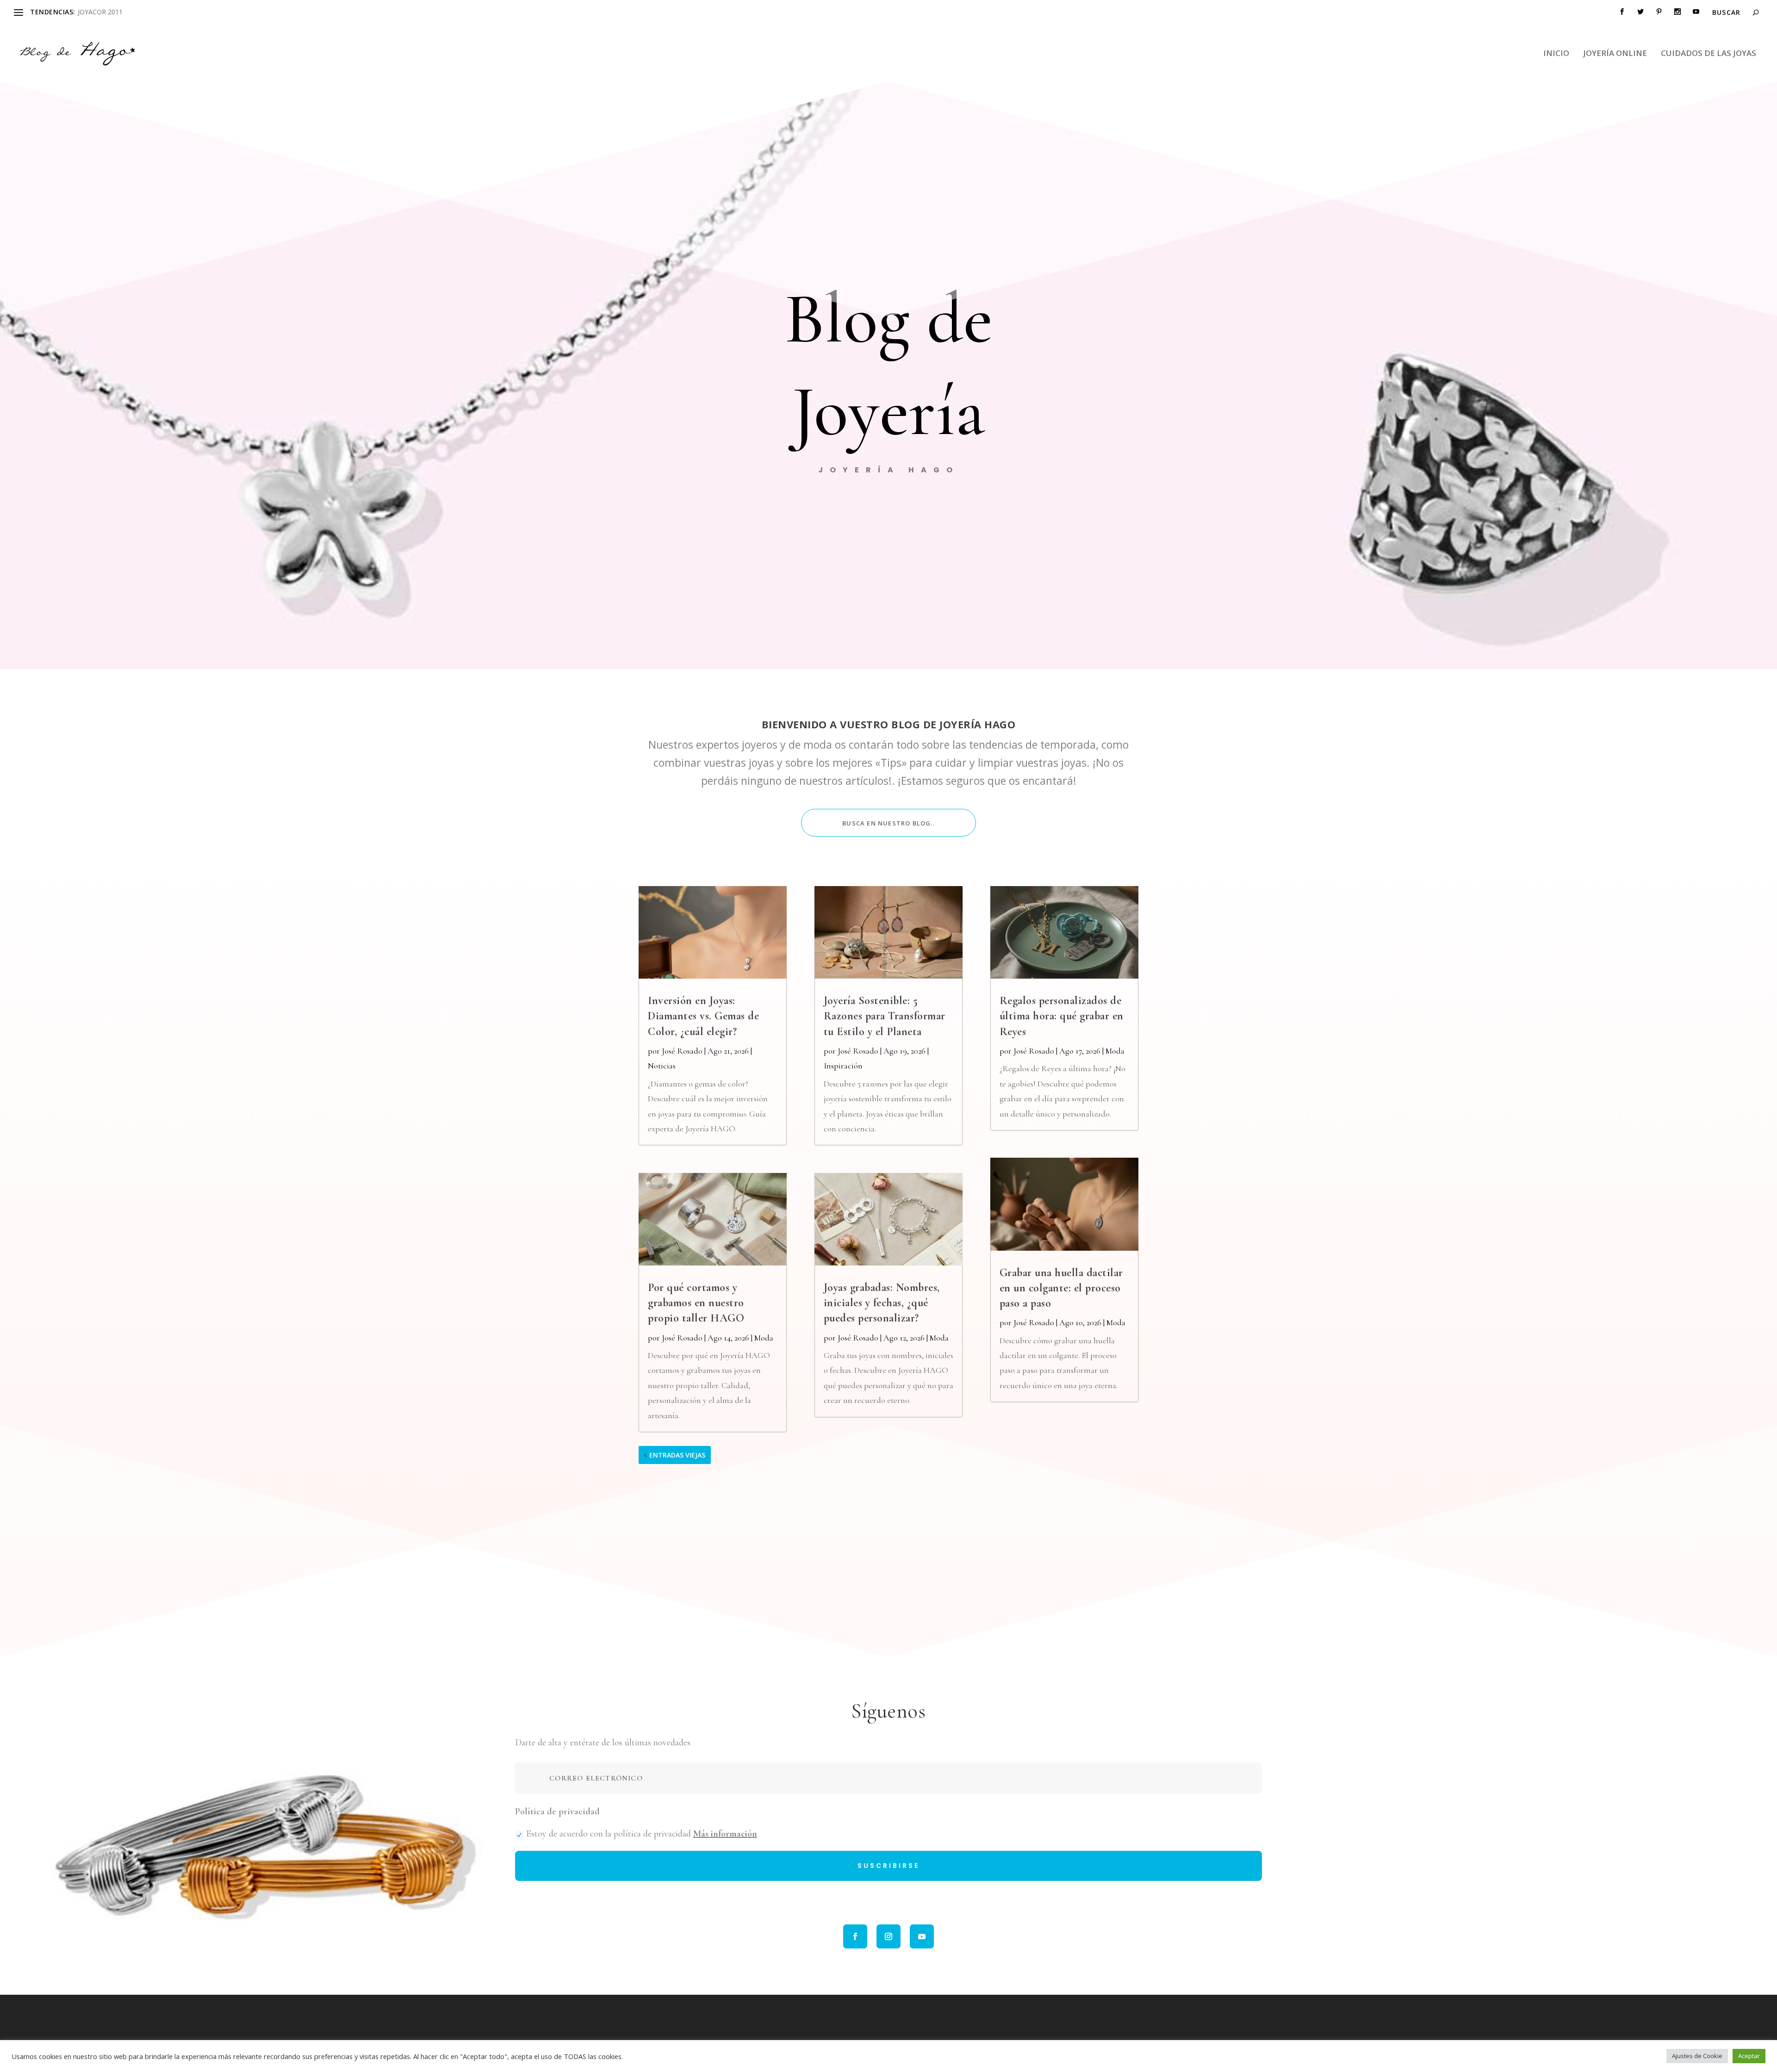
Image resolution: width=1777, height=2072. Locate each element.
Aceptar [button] (1749, 2056)
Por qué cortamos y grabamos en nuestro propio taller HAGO (696, 1303)
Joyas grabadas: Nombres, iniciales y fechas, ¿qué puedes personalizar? (882, 1303)
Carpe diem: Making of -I (115, 12)
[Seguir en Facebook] (855, 1936)
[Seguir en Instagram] (888, 1936)
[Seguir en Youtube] (922, 1936)
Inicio (1556, 54)
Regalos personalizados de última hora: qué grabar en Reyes (1062, 1016)
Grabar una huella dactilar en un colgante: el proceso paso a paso (1061, 1288)
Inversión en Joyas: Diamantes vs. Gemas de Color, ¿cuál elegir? (703, 1016)
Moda (764, 1338)
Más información (725, 1834)
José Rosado (682, 1051)
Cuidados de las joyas (1709, 54)
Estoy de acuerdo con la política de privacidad (642, 1834)
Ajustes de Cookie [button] (1697, 2056)
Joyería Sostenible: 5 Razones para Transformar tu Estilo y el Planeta (885, 1016)
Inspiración (843, 1066)
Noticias (662, 1066)
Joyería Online (1615, 54)
